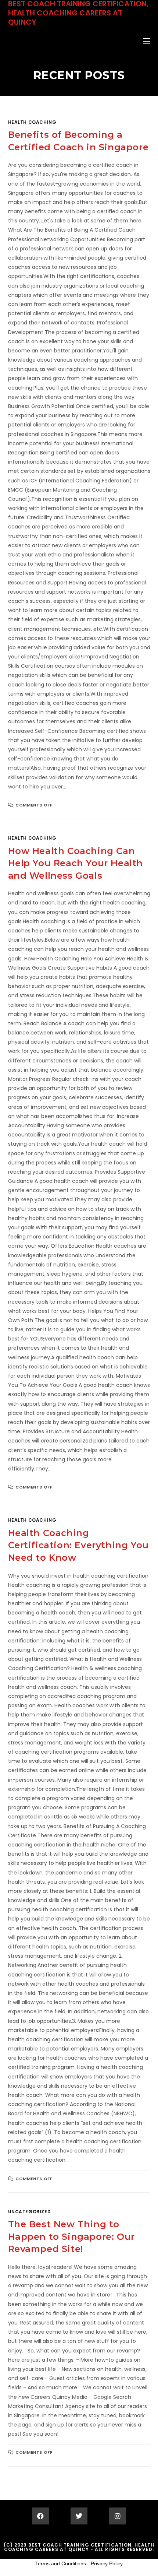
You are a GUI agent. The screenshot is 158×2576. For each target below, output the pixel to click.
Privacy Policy (107, 2563)
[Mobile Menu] (147, 42)
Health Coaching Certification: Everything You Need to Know (78, 1545)
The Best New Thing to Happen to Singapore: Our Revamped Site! (71, 2236)
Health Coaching (32, 122)
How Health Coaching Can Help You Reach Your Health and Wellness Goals (76, 863)
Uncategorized (30, 2212)
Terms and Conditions (61, 2563)
